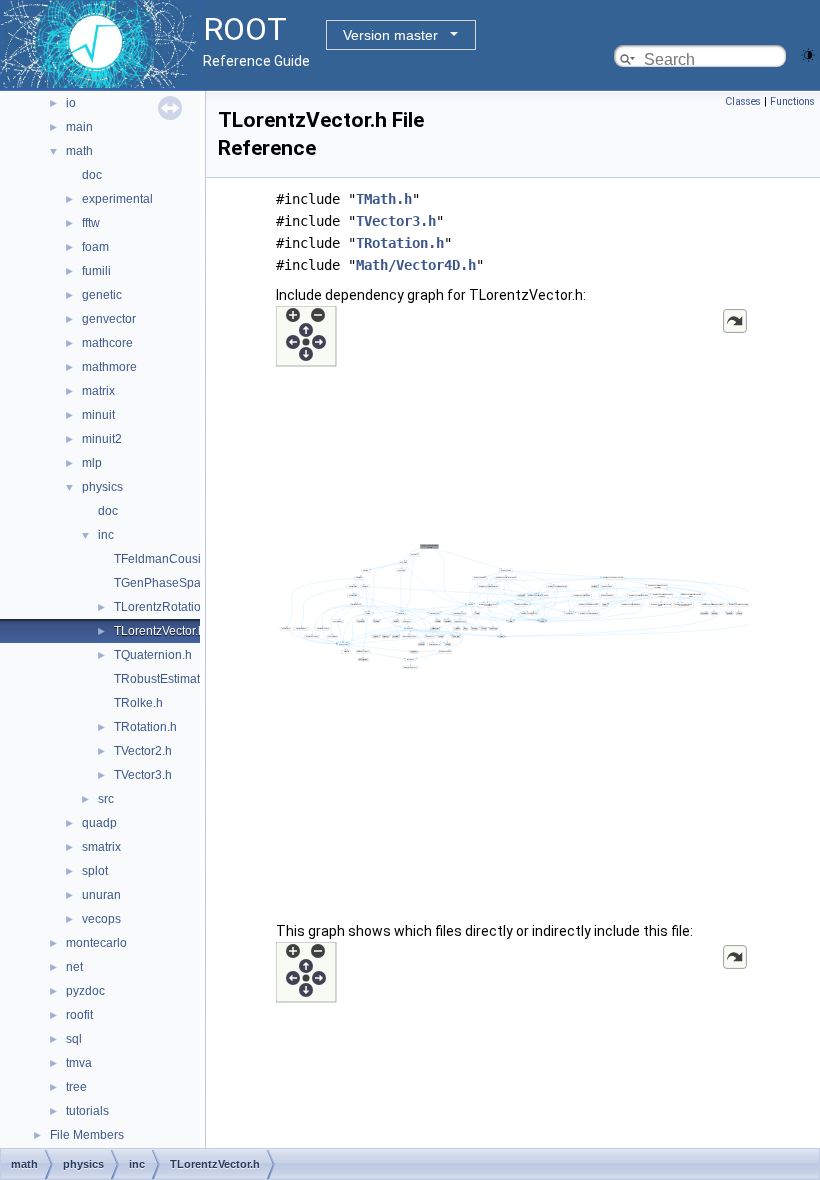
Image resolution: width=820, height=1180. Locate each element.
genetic (102, 295)
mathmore (109, 367)
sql (74, 1039)
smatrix (101, 847)
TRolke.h (138, 703)
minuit (98, 415)
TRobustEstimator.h (167, 679)
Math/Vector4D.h (416, 265)
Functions (792, 101)
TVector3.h (143, 775)
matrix (98, 391)
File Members (87, 1135)
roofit (79, 1015)
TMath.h (384, 199)
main (79, 127)
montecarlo (96, 943)
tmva (79, 1063)
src (106, 799)
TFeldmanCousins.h (169, 559)
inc (106, 535)
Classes (743, 101)
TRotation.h (145, 727)
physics (102, 487)
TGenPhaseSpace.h (169, 583)
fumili (96, 271)
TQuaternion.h (153, 655)
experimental (117, 199)
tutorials (87, 1111)
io (71, 103)
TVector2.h (143, 751)
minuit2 (102, 439)
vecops (101, 919)
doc (92, 175)
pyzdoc (85, 991)
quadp (99, 823)
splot (95, 871)
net (74, 967)
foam (95, 247)
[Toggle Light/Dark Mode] (808, 53)
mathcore (107, 343)
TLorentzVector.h (159, 631)
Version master (390, 35)
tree (76, 1087)
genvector (109, 319)
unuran (101, 895)
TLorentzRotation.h (166, 607)
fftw (91, 223)
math (79, 151)
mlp (92, 463)
